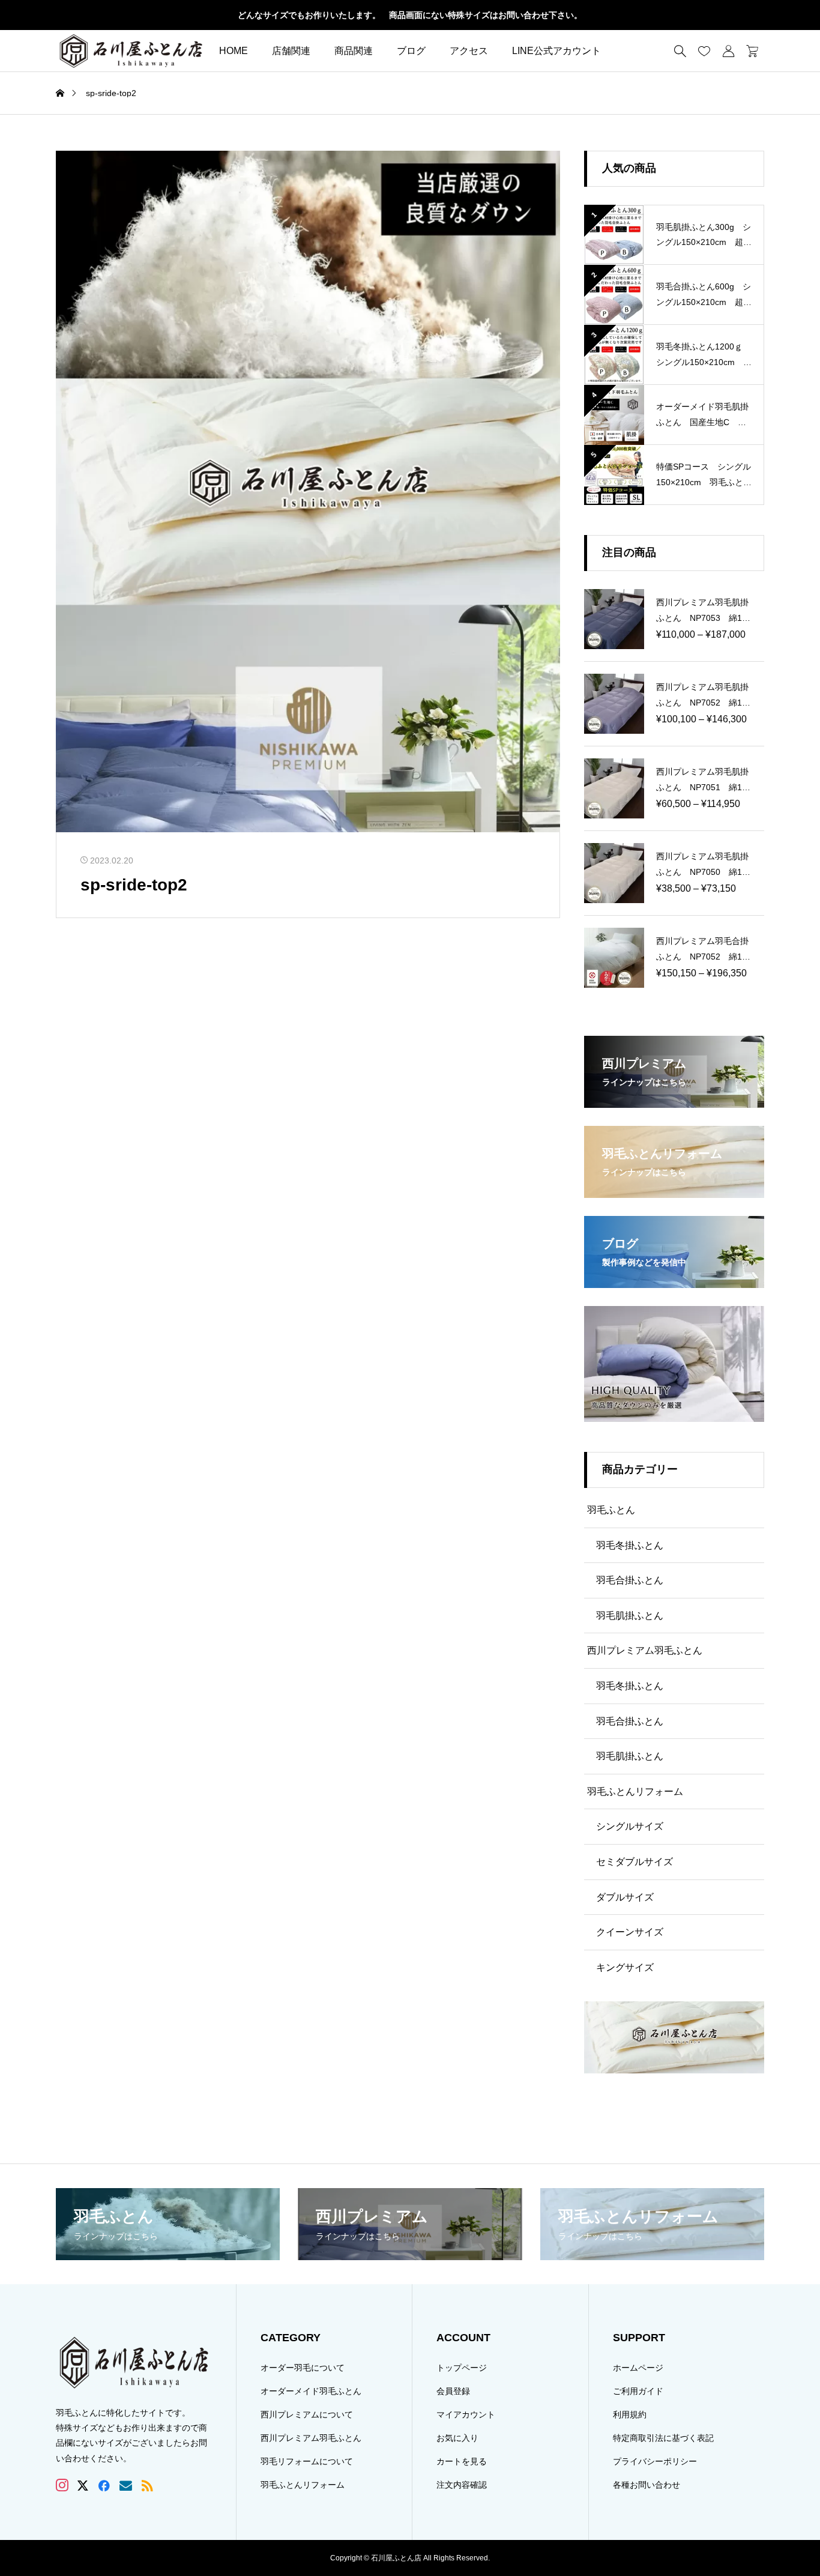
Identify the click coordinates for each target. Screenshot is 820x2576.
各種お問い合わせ (647, 2485)
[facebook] (104, 2485)
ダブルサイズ (625, 1897)
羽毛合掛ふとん (630, 1580)
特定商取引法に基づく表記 (663, 2438)
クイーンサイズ (630, 1932)
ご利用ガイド (638, 2391)
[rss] (147, 2486)
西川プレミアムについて (307, 2414)
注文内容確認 (462, 2485)
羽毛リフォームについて (307, 2461)
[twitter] (83, 2486)
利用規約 (630, 2414)
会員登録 (453, 2391)
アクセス (469, 51)
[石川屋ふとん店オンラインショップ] (131, 51)
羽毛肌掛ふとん (630, 1616)
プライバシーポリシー (655, 2461)
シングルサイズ (630, 1826)
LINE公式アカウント (556, 51)
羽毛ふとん (611, 1510)
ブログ (411, 51)
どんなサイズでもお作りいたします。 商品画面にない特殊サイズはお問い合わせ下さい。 (410, 15)
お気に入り (457, 2438)
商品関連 (354, 51)
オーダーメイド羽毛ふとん (311, 2391)
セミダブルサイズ (635, 1862)
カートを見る (462, 2461)
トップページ (462, 2368)
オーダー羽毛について (303, 2368)
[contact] (126, 2486)
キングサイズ (625, 1967)
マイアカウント (466, 2414)
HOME (234, 51)
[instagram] (62, 2485)
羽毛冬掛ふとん (630, 1545)
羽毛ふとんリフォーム (635, 1791)
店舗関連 (291, 51)
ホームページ (638, 2368)
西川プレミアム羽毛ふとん (645, 1650)
